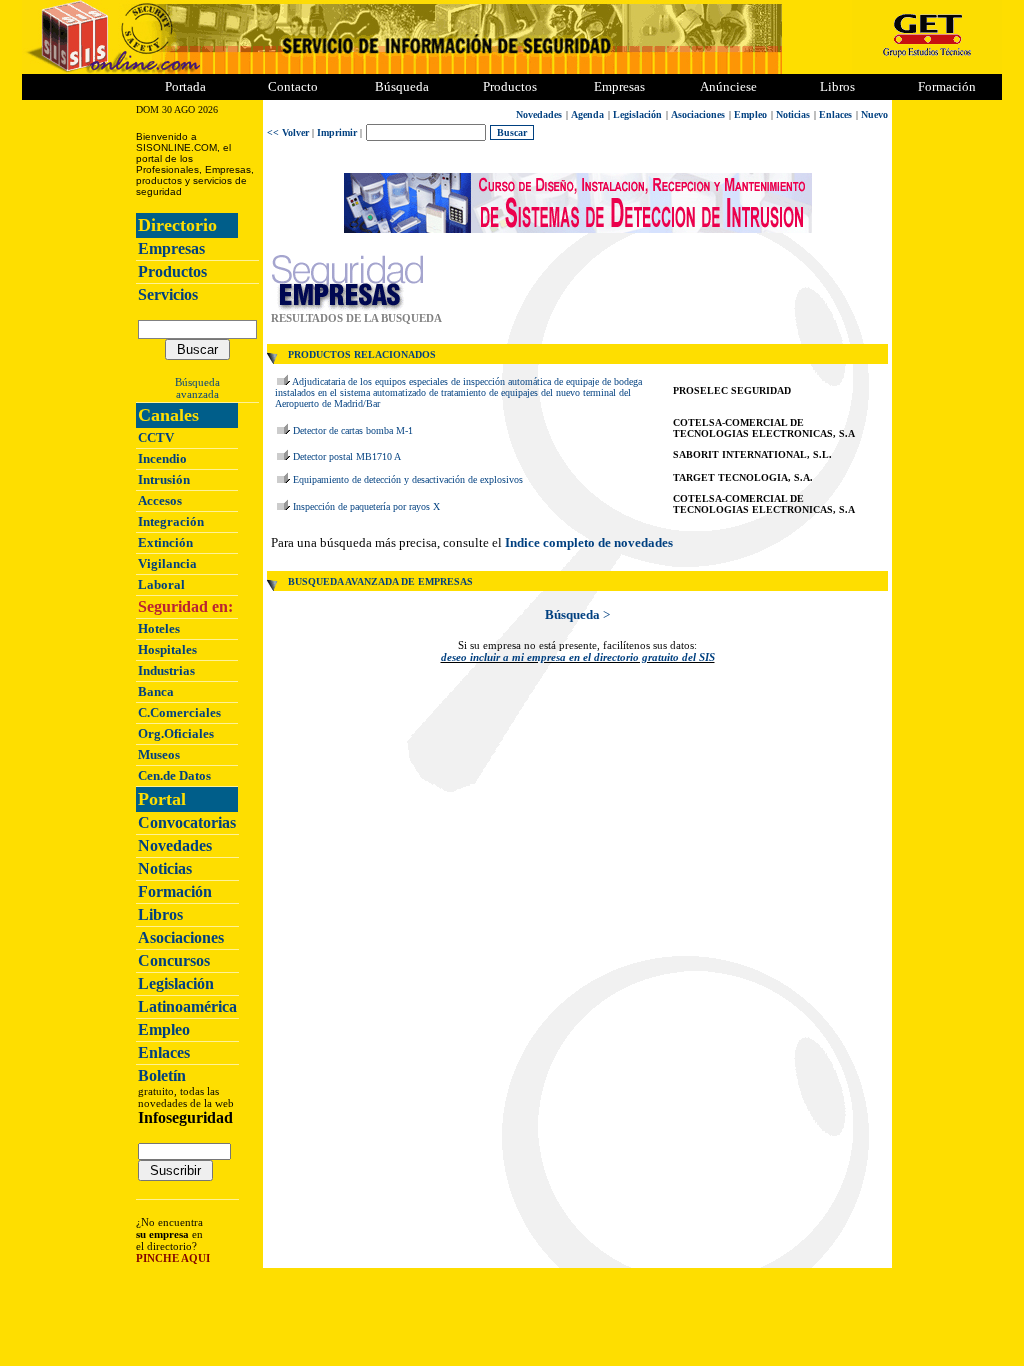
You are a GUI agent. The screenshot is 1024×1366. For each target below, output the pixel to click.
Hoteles (159, 628)
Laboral (161, 584)
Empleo (164, 1029)
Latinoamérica (187, 1006)
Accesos (160, 500)
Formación (947, 86)
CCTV (156, 437)
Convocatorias (187, 822)
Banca (156, 691)
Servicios (168, 294)
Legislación (176, 983)
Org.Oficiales (176, 733)
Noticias (165, 868)
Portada (185, 86)
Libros (160, 914)
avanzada (197, 394)
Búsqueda (197, 382)
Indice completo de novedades (589, 542)
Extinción (165, 542)
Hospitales (167, 649)
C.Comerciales (179, 712)
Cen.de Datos (174, 775)
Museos (159, 754)
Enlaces (164, 1052)
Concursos (174, 960)
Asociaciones (181, 937)
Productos (172, 271)
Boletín (162, 1075)
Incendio (162, 458)
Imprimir (337, 132)
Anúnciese (728, 86)
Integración (171, 521)
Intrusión (164, 479)
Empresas (619, 86)
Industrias (166, 670)
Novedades (175, 845)
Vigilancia (167, 563)
